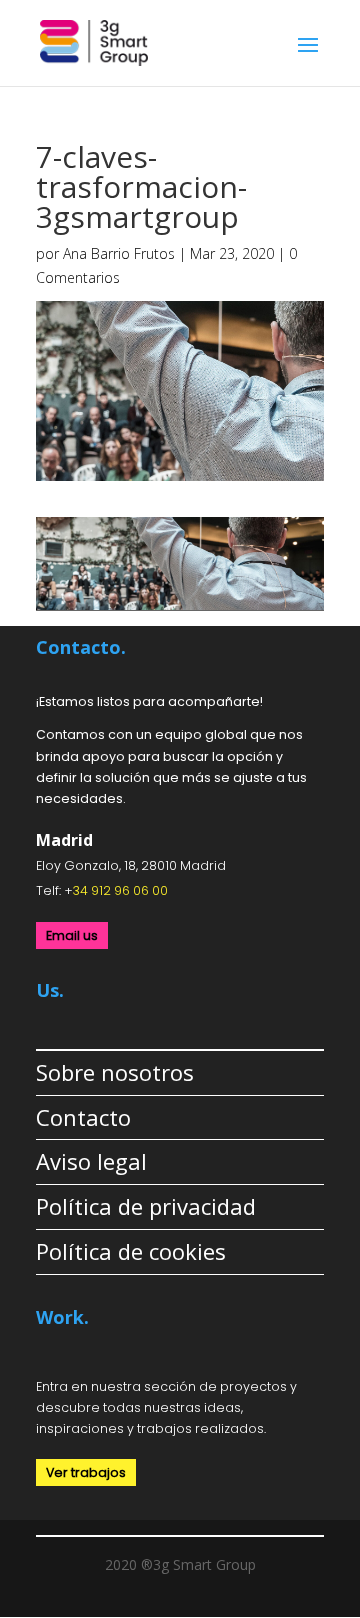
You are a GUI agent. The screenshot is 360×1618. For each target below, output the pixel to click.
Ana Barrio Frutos (119, 253)
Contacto (83, 1117)
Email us (72, 935)
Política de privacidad (146, 1206)
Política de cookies (131, 1251)
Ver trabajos (86, 1472)
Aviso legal (91, 1161)
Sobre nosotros (115, 1072)
